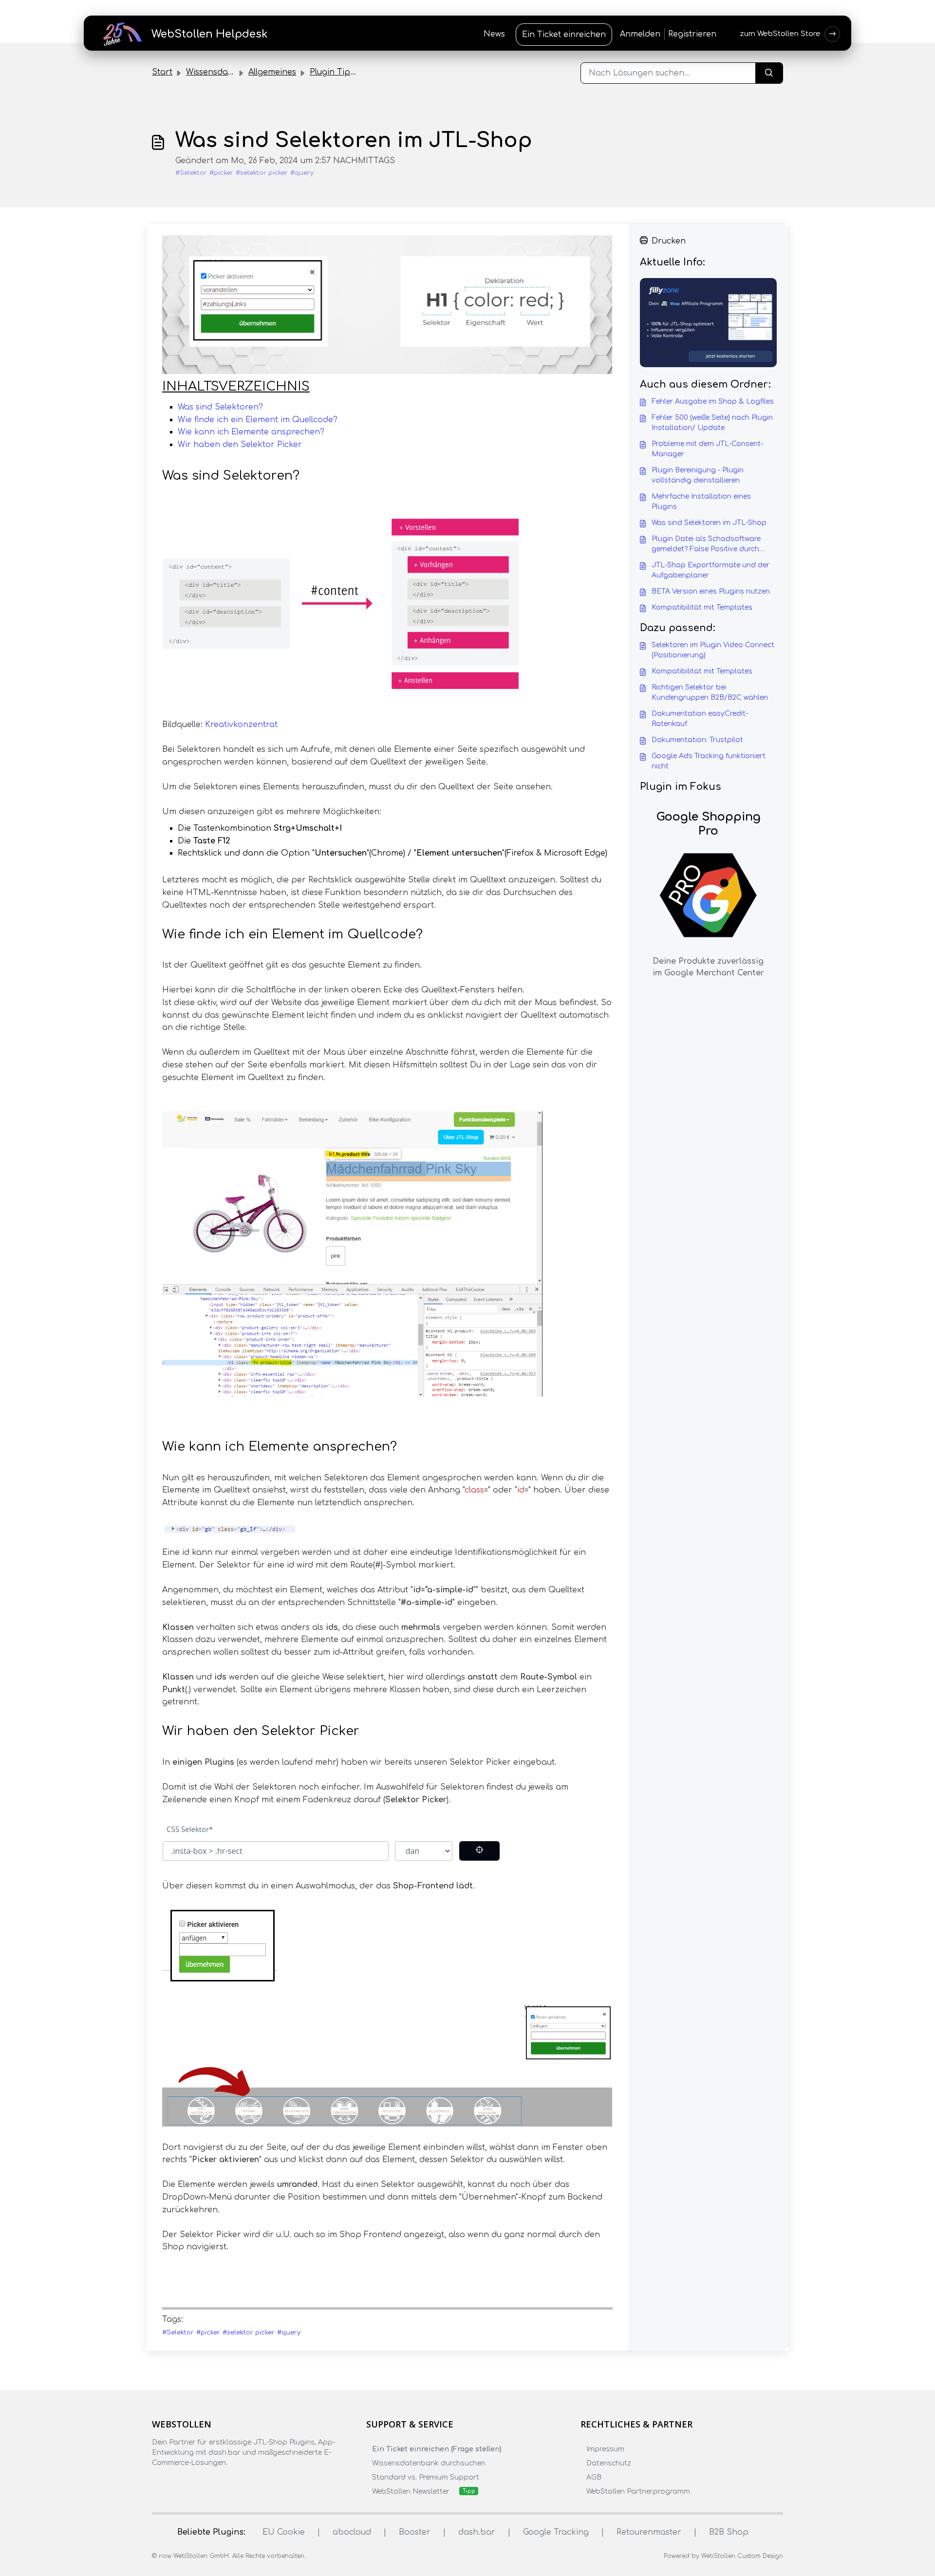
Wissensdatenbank (224, 72)
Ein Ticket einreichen (564, 35)
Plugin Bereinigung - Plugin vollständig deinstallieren (698, 475)
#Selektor (191, 173)
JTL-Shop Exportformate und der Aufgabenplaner (711, 570)
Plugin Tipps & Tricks (352, 72)
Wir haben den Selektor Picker (240, 445)
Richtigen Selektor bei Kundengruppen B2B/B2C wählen (710, 692)
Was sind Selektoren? (220, 407)
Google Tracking (556, 2532)
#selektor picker (262, 173)
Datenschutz (609, 2463)
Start (162, 72)
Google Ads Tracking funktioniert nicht (709, 761)
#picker (221, 173)
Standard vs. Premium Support (426, 2477)
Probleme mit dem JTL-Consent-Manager (707, 449)
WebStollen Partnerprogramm (638, 2492)
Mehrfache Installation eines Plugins (701, 502)
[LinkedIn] (196, 2482)
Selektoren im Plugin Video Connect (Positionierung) (713, 650)
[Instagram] (177, 2482)
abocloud (352, 2532)
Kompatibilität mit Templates (702, 607)
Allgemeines (272, 72)
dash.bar (477, 2532)
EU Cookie (284, 2532)
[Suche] (769, 73)
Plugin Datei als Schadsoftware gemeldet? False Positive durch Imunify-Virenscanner (706, 545)
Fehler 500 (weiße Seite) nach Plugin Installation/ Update (712, 423)
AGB (594, 2477)
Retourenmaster (649, 2532)
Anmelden (640, 34)
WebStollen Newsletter (411, 2492)
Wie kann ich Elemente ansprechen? (251, 432)
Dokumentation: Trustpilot (697, 740)
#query (302, 173)
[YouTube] (215, 2482)
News (494, 34)
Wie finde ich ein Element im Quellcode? (258, 420)
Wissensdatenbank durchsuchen (429, 2463)
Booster (415, 2532)
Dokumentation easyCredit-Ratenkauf (700, 719)
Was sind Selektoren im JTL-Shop (709, 523)
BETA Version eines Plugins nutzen (711, 591)
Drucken (669, 241)
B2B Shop (729, 2532)
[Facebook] (158, 2482)
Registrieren (692, 34)
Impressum (605, 2449)
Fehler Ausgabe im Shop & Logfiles (713, 401)
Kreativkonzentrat (241, 725)
